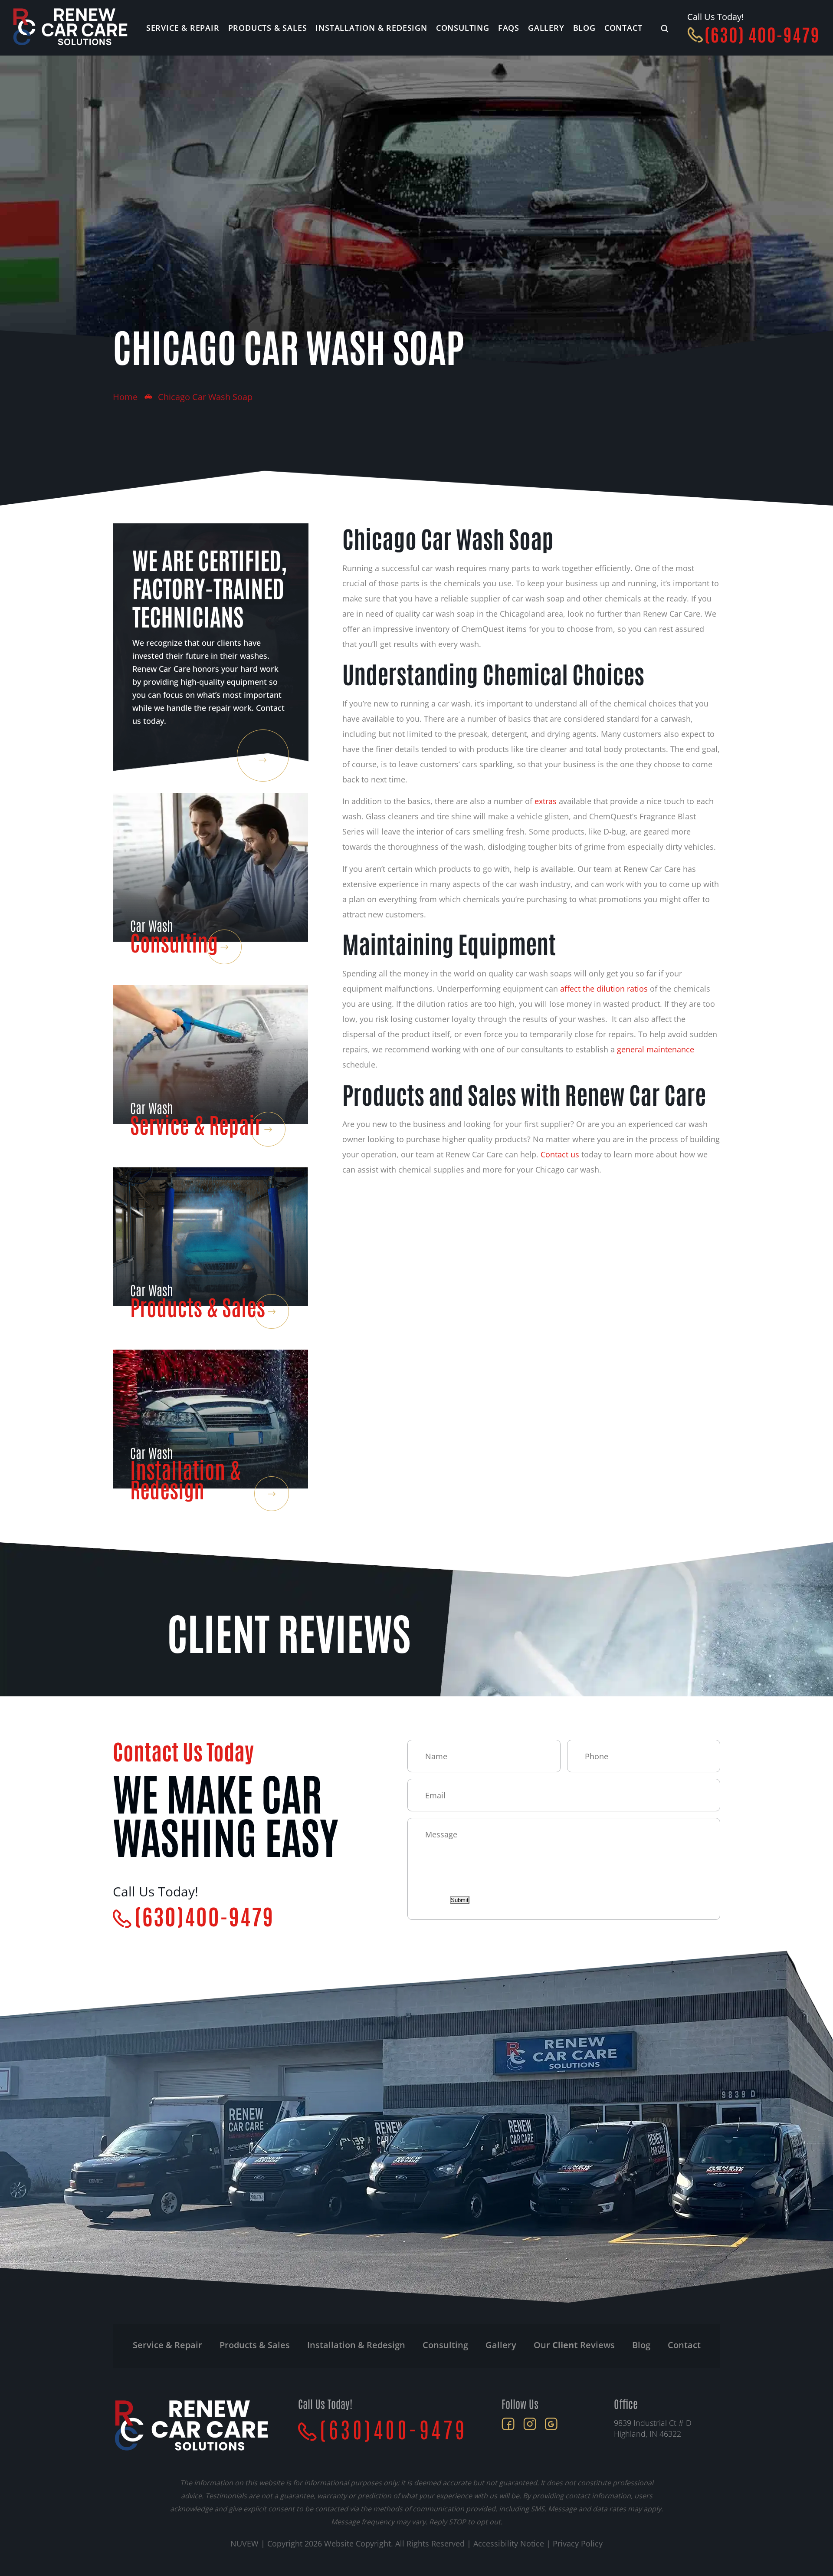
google (551, 2424)
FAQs (509, 28)
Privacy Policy (578, 2543)
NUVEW (244, 2543)
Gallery (546, 28)
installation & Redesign (356, 2345)
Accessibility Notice (510, 2543)
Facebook (508, 2424)
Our (574, 2345)
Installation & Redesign (371, 28)
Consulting (463, 28)
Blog (584, 28)
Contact (623, 28)
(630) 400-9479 (762, 34)
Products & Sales (268, 28)
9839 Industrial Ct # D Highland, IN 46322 (653, 2428)
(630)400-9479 (204, 1915)
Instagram (530, 2424)
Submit (460, 1900)
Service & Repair (183, 28)
